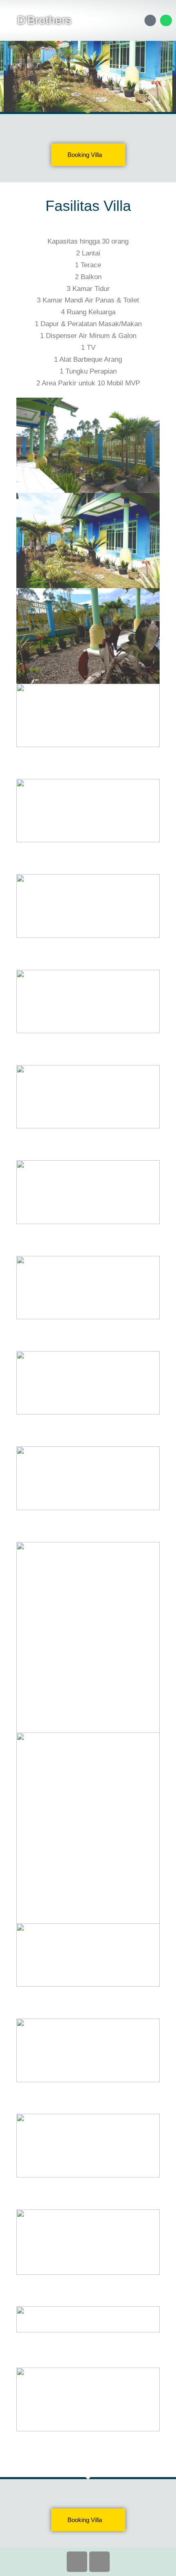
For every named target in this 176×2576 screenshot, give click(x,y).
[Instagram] (99, 2562)
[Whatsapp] (166, 21)
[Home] (150, 21)
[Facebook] (77, 2562)
